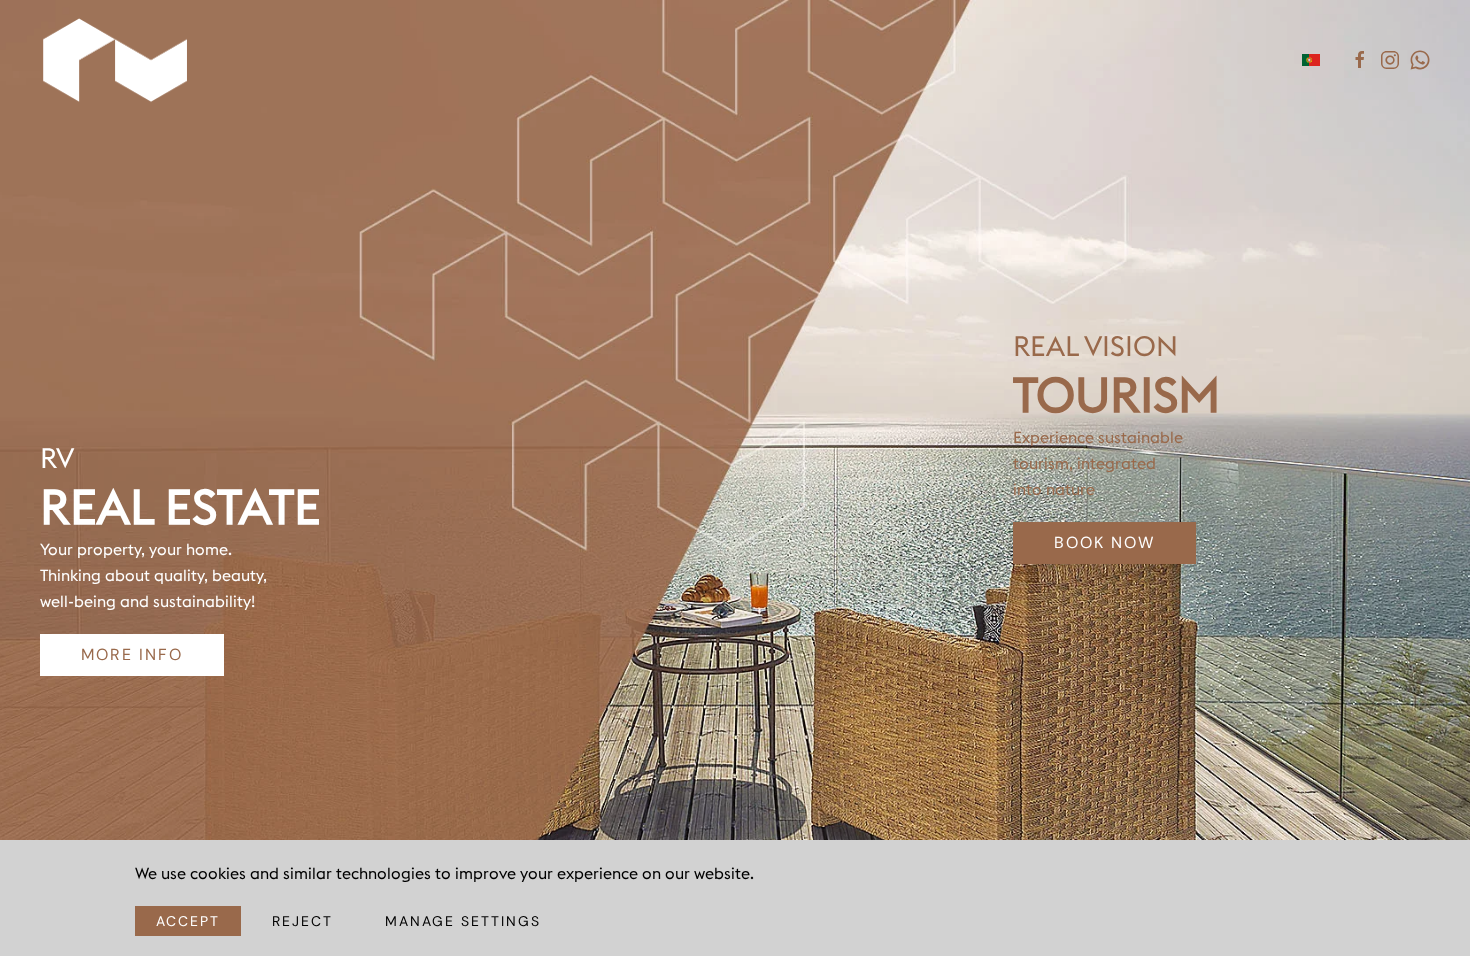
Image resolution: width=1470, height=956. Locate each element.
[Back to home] (117, 60)
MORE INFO (132, 654)
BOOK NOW (1104, 542)
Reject (302, 921)
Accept (188, 921)
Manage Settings (463, 921)
